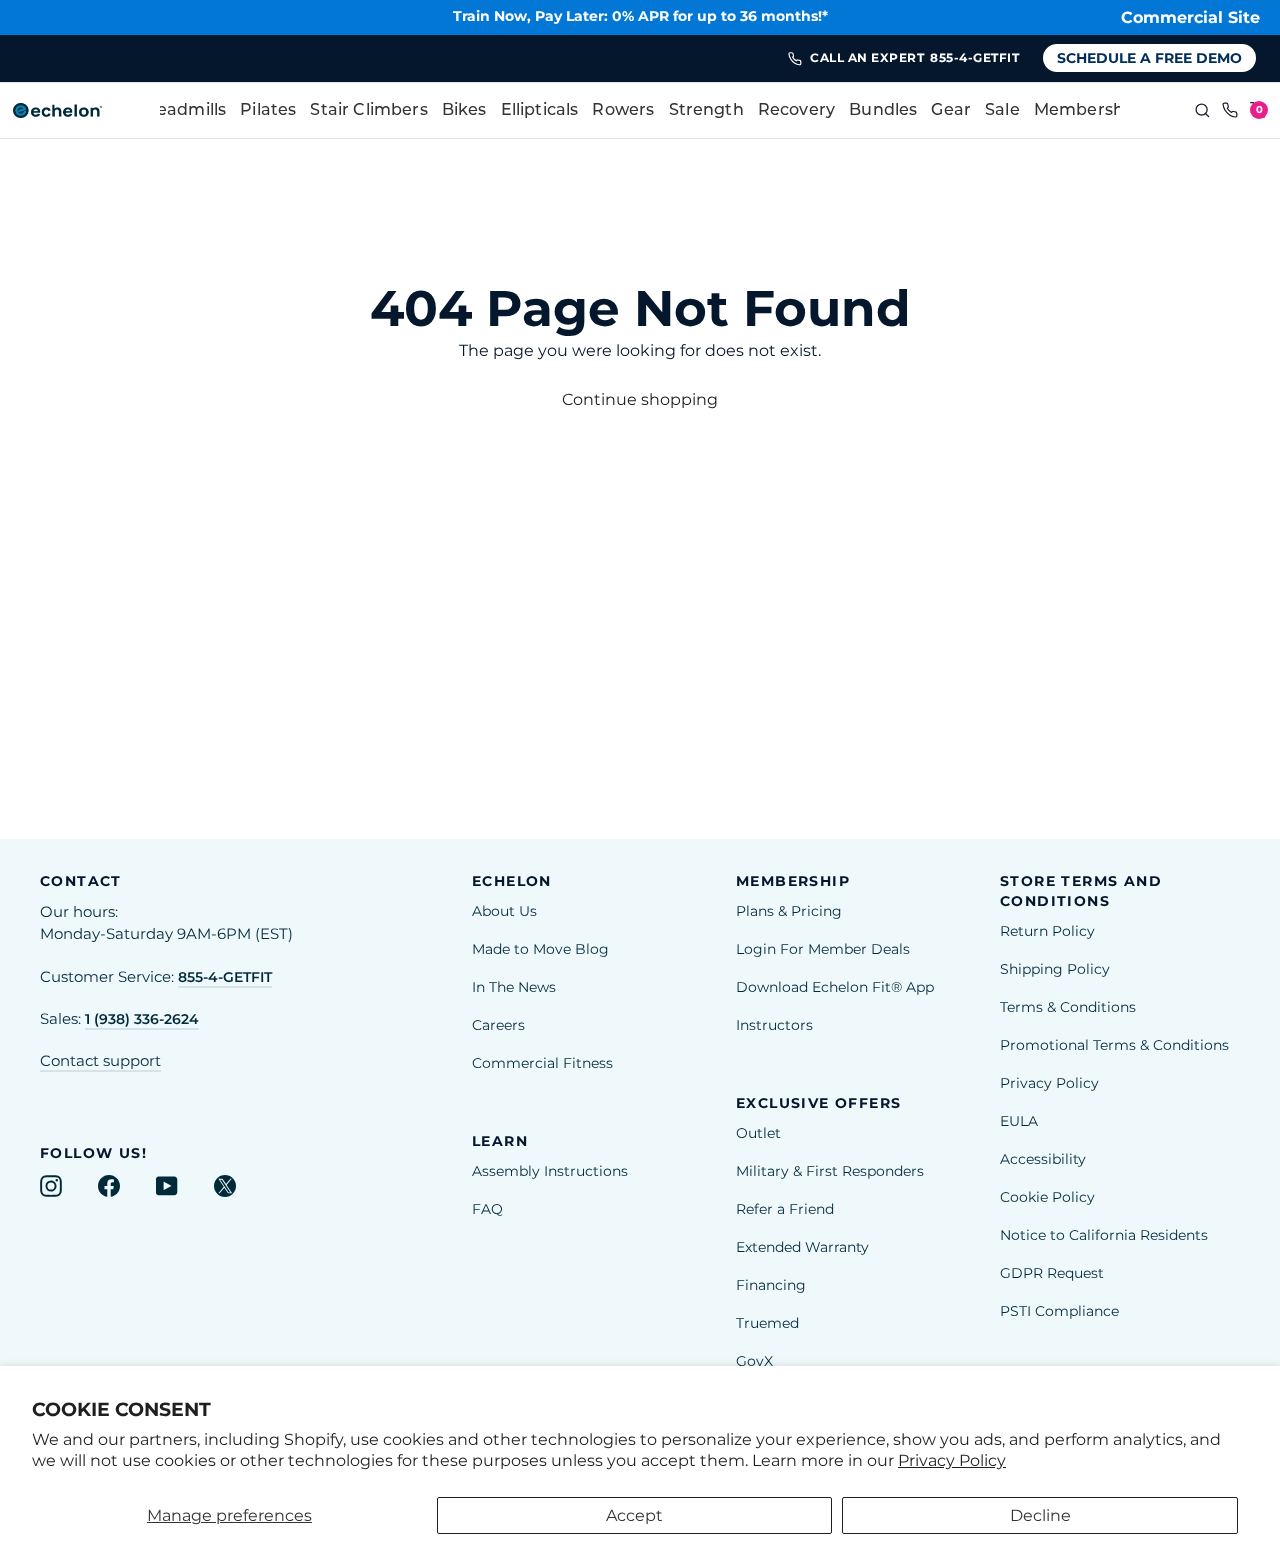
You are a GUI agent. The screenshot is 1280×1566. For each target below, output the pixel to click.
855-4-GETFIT (225, 977)
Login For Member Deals (823, 949)
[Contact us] (1230, 111)
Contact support (100, 1061)
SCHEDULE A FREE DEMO (1149, 58)
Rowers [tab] (623, 111)
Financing (771, 1285)
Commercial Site (1190, 17)
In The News (514, 987)
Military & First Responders (830, 1171)
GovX (754, 1361)
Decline (1040, 1515)
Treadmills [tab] (184, 111)
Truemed (767, 1323)
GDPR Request (1052, 1273)
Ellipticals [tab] (540, 111)
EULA (1019, 1121)
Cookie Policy (1047, 1197)
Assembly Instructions (550, 1171)
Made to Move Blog (540, 949)
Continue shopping (640, 399)
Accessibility (1043, 1159)
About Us (504, 911)
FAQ (487, 1209)
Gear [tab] (951, 111)
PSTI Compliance (1059, 1311)
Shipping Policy (1055, 969)
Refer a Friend (785, 1209)
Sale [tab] (1002, 111)
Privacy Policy (952, 1460)
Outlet (758, 1133)
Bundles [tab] (883, 111)
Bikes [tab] (464, 111)
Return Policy (1047, 931)
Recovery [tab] (796, 111)
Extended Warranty (802, 1247)
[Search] (1202, 111)
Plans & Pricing (789, 911)
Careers (498, 1025)
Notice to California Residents (1104, 1235)
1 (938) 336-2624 (142, 1019)
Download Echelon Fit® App (835, 987)
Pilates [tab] (268, 111)
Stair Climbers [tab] (368, 111)
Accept (634, 1515)
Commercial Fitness (542, 1063)
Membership (1087, 111)
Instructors (774, 1025)
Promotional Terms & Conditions (1114, 1045)
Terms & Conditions (1068, 1007)
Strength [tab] (706, 111)
